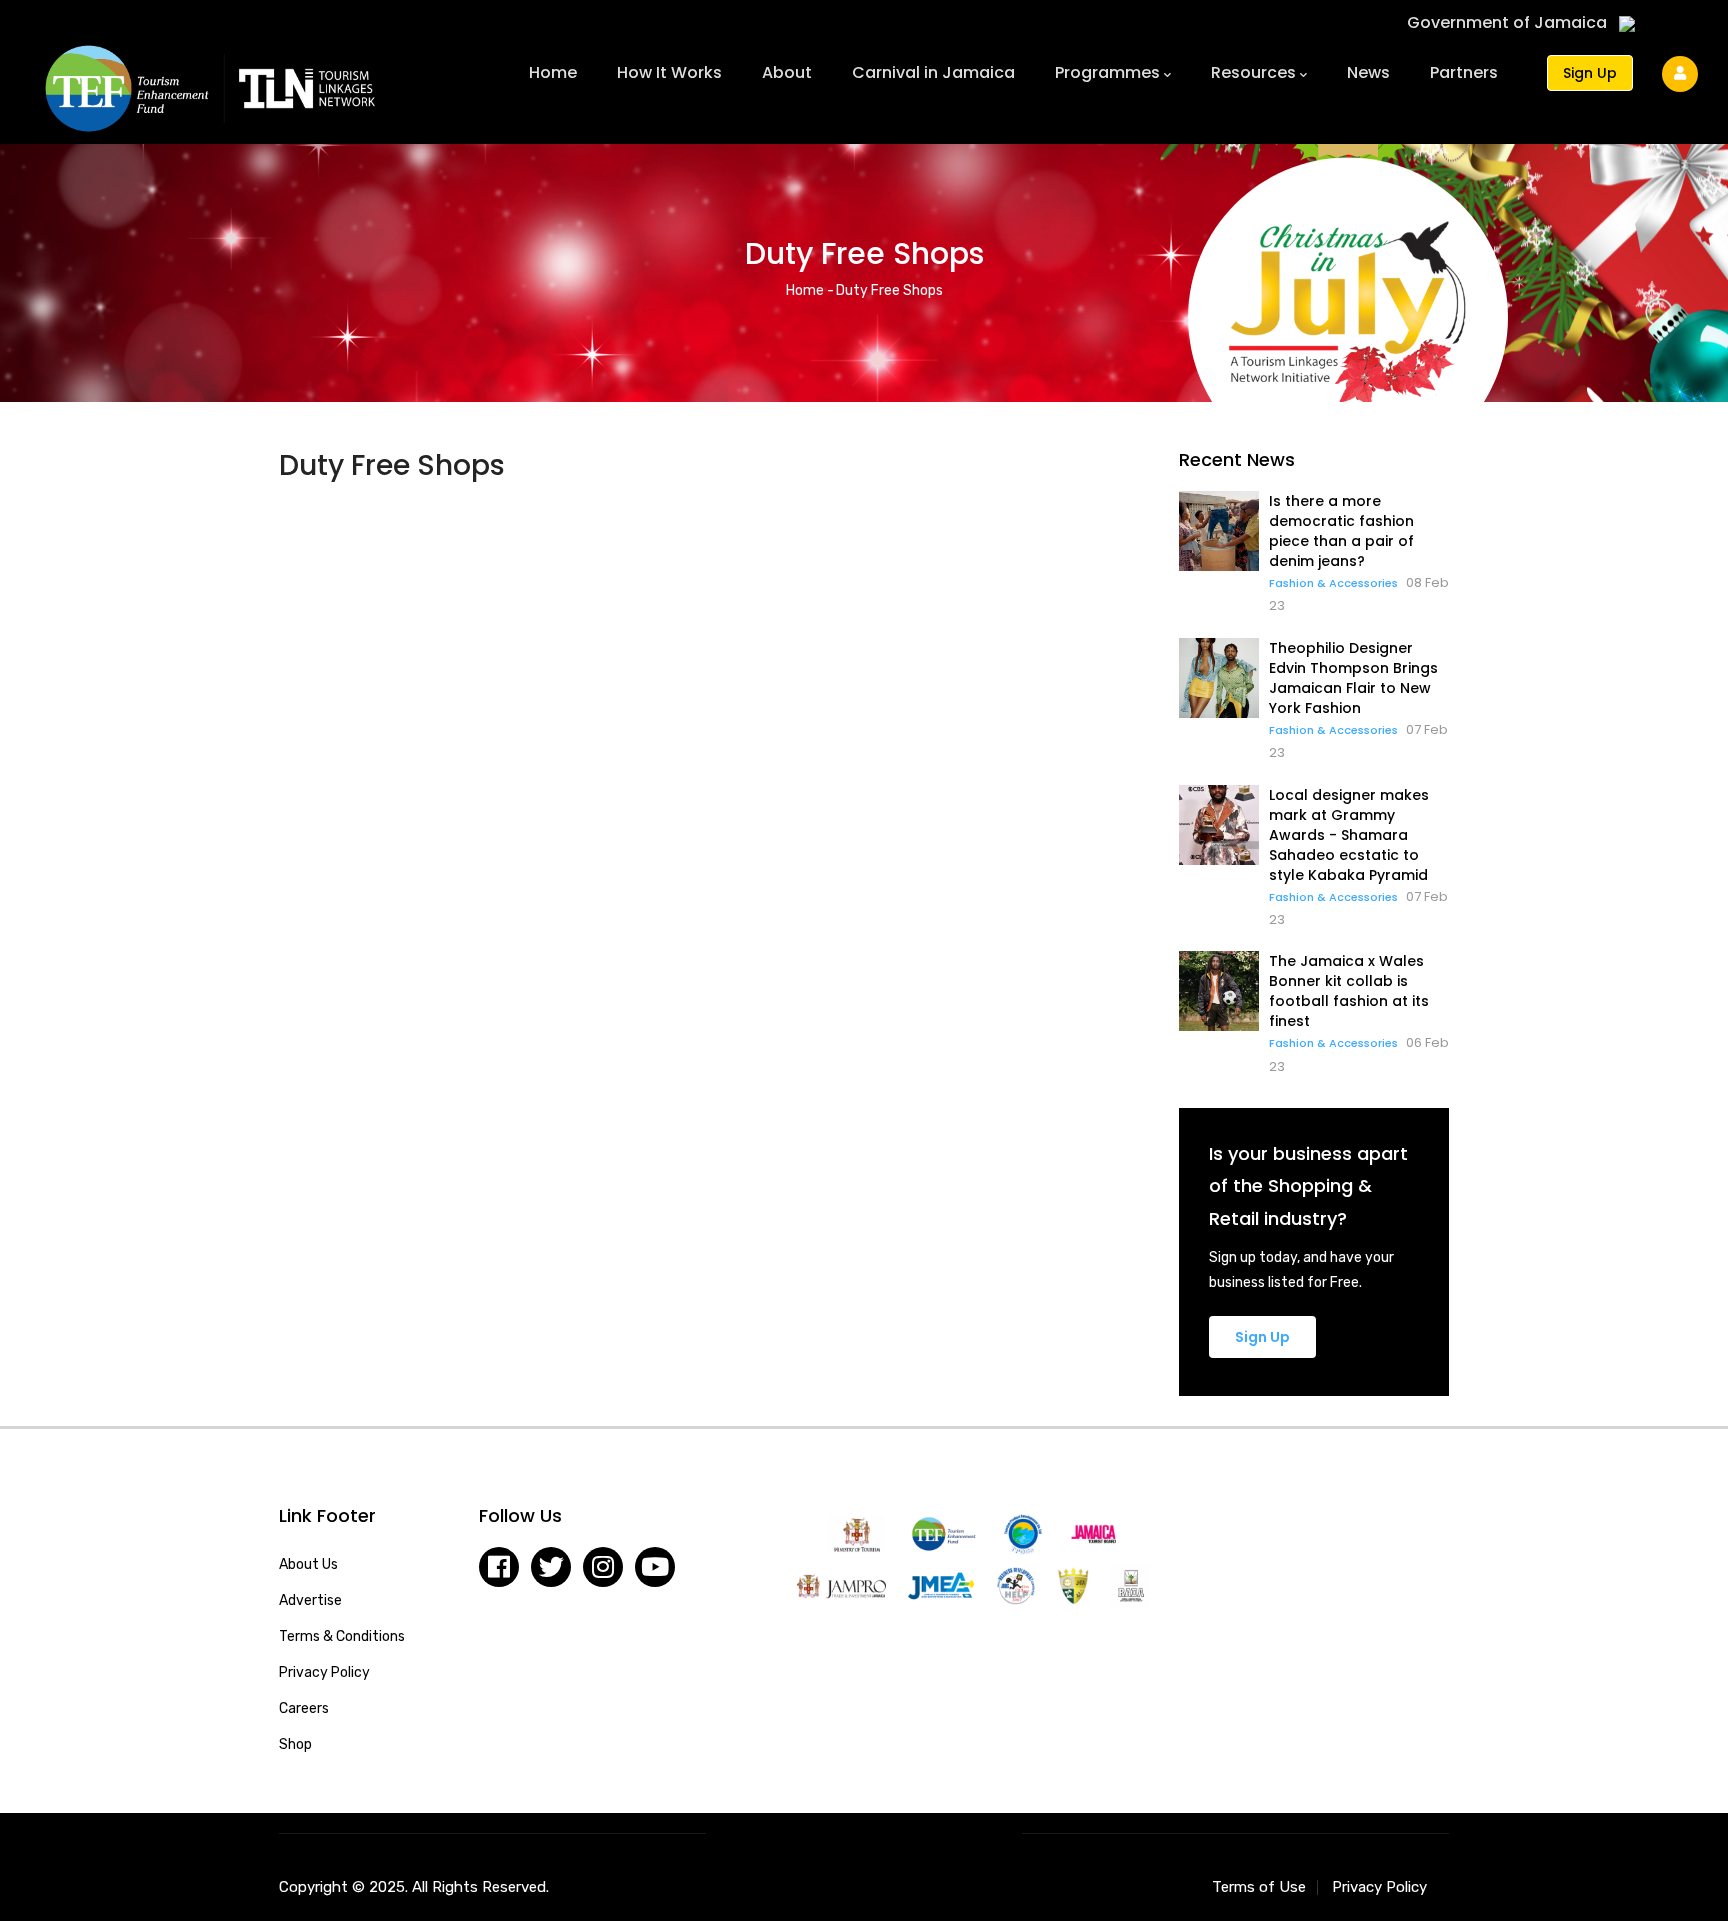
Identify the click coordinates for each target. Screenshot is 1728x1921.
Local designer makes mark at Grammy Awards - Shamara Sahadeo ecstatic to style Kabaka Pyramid (1349, 835)
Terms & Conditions (342, 1636)
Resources (1253, 72)
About (787, 72)
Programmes (1107, 72)
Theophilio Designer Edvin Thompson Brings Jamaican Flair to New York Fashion (1353, 678)
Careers (304, 1708)
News (1368, 72)
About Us (308, 1564)
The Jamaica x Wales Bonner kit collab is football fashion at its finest (1349, 991)
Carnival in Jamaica (933, 72)
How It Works (669, 72)
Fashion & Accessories (1333, 583)
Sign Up (1590, 73)
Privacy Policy (324, 1672)
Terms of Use (1259, 1887)
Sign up (1262, 1337)
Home (553, 72)
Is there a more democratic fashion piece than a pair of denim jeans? (1341, 531)
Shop (295, 1744)
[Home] (210, 78)
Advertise (310, 1600)
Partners (1464, 72)
